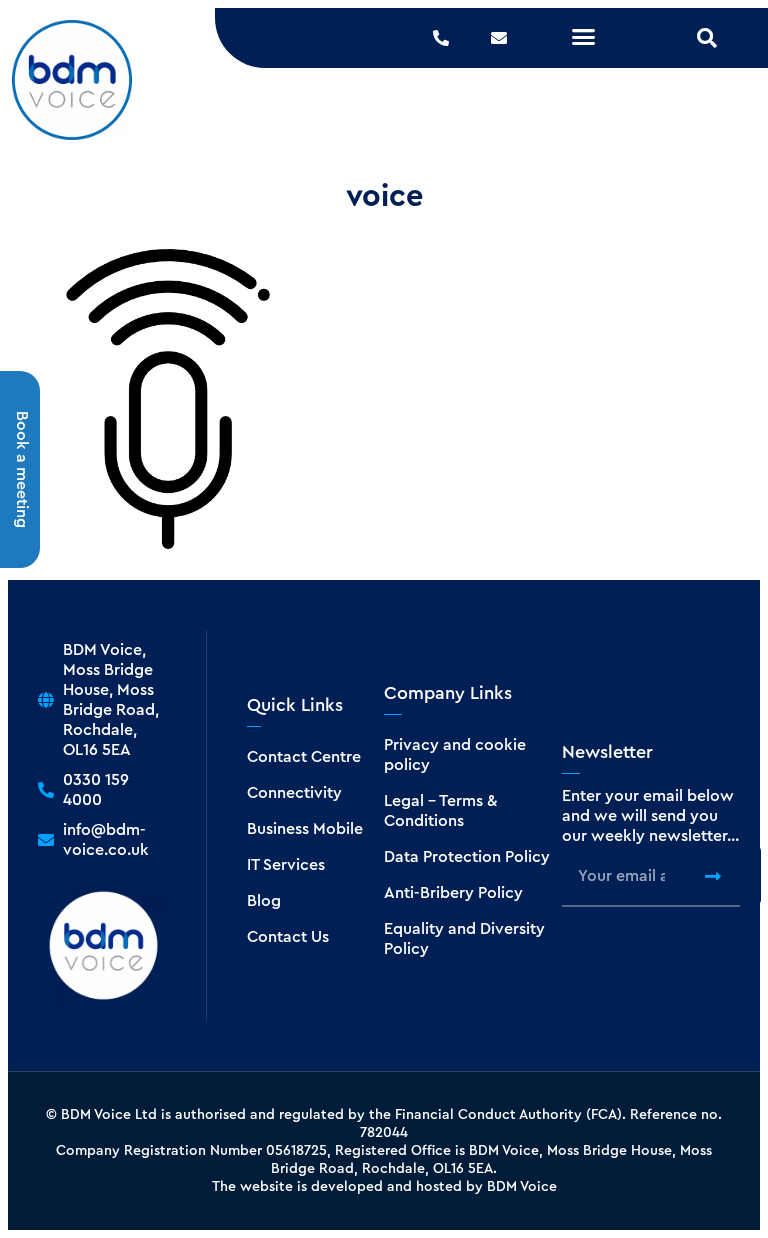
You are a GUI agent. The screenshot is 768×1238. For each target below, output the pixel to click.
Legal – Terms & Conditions (440, 811)
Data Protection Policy (467, 857)
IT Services (286, 865)
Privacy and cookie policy (455, 755)
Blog (264, 901)
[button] (584, 37)
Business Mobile (305, 829)
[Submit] (713, 875)
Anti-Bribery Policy (453, 893)
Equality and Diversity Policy (464, 939)
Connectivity (294, 793)
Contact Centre (304, 757)
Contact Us (288, 937)
